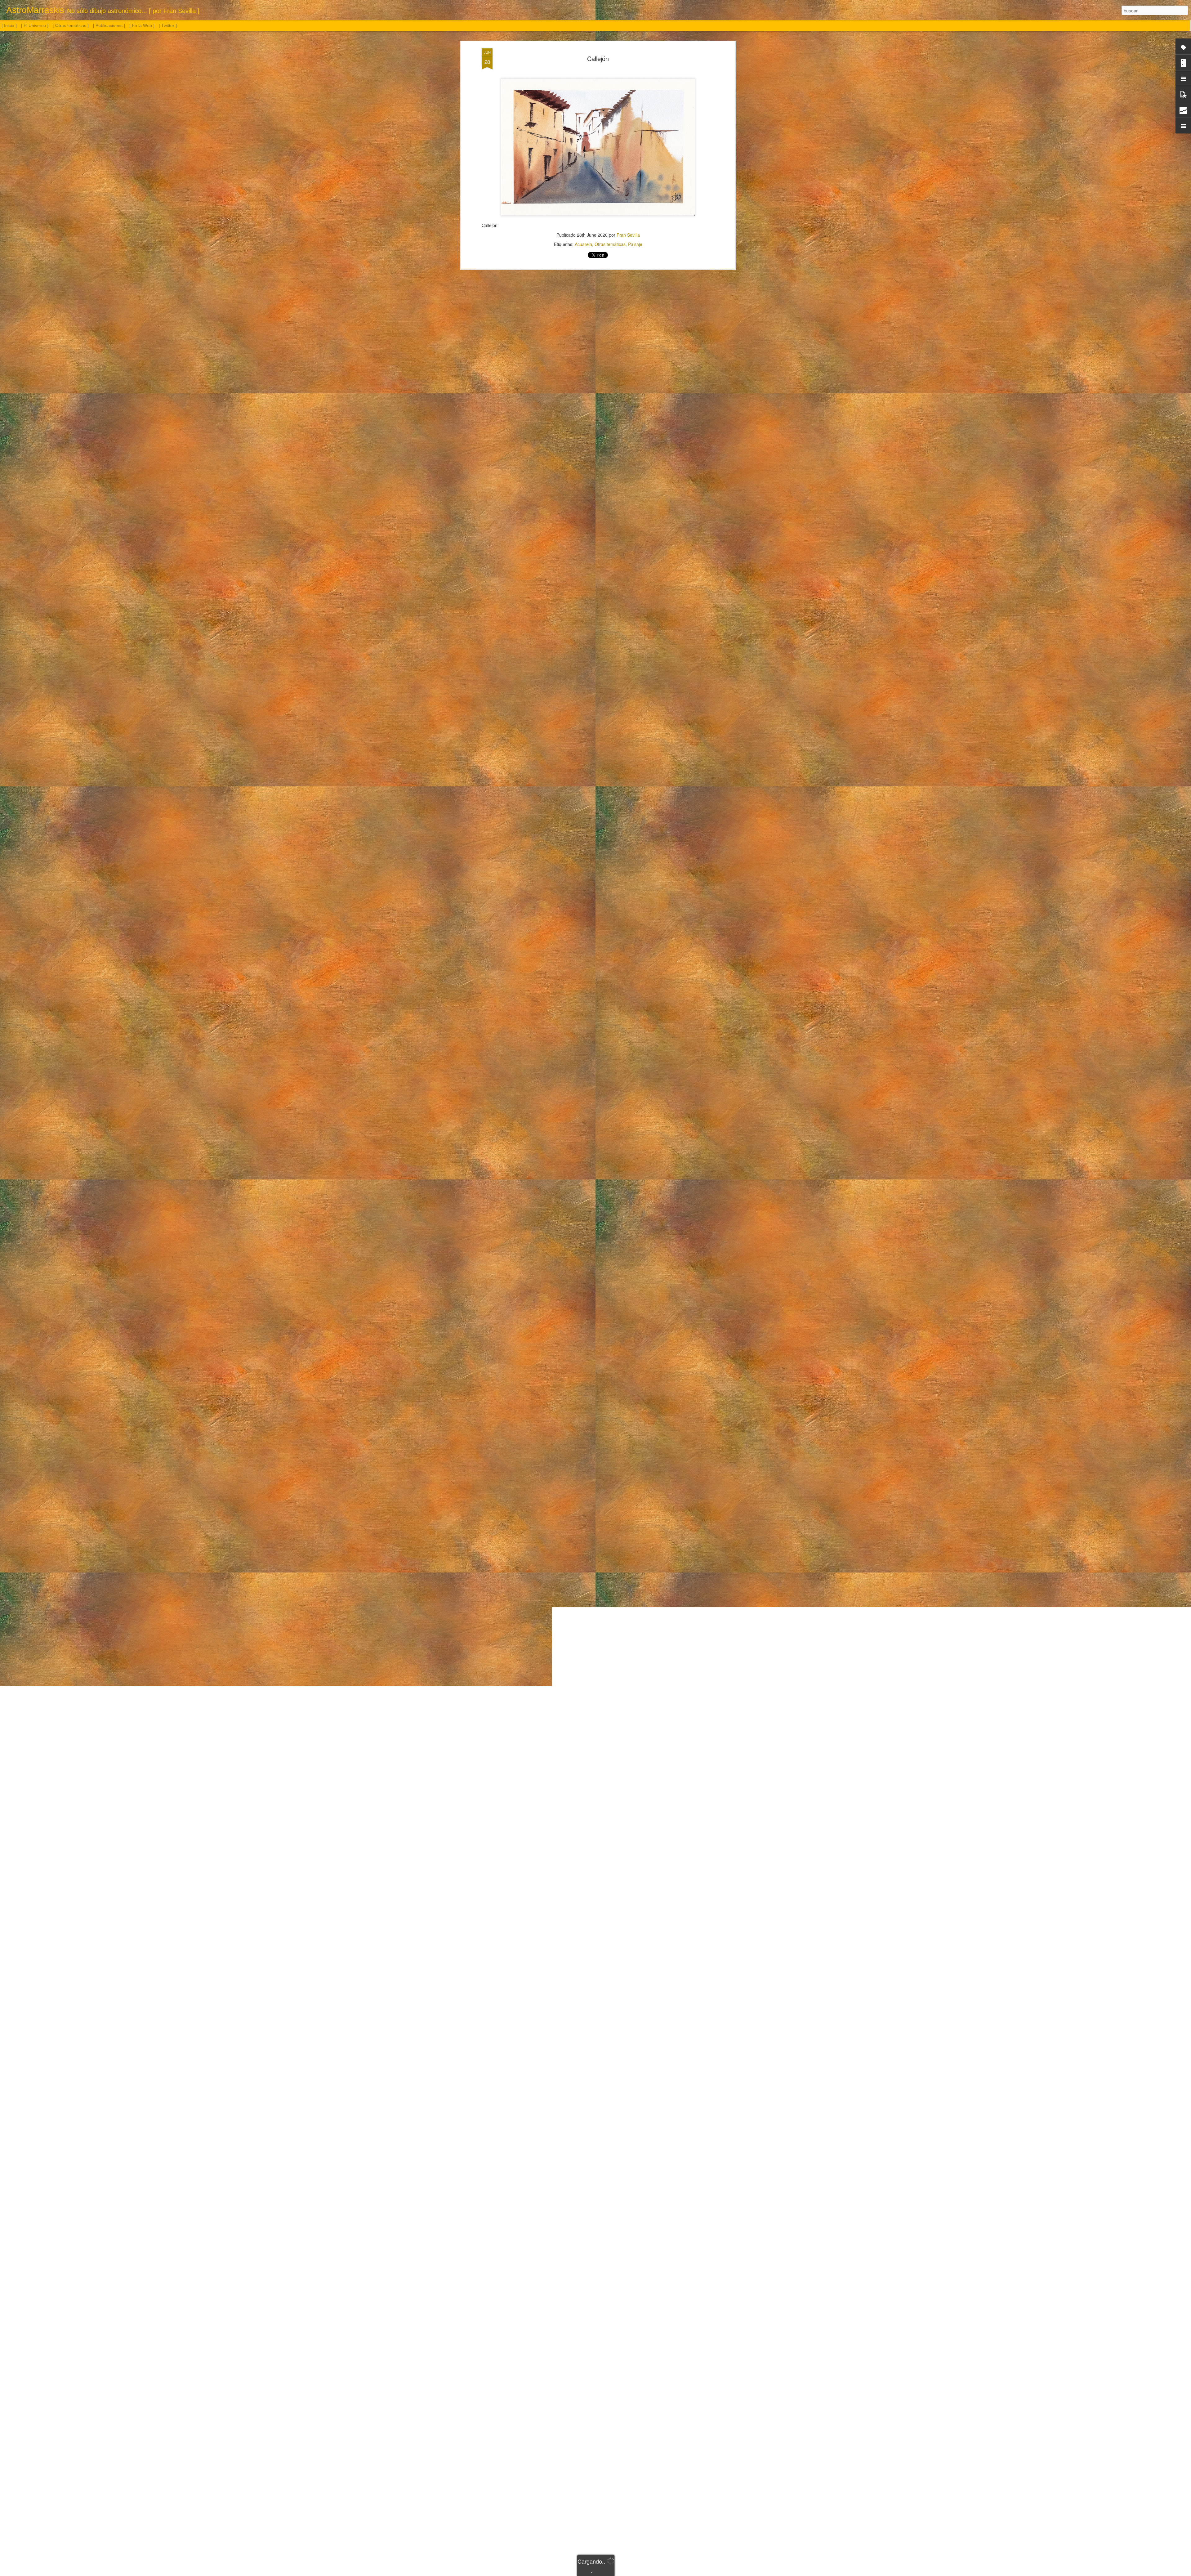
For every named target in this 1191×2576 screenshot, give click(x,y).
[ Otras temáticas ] (71, 25)
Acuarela (583, 244)
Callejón (598, 58)
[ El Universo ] (35, 25)
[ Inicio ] (9, 25)
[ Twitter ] (168, 25)
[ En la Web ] (142, 25)
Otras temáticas (610, 244)
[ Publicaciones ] (109, 25)
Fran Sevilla (628, 235)
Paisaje (635, 244)
